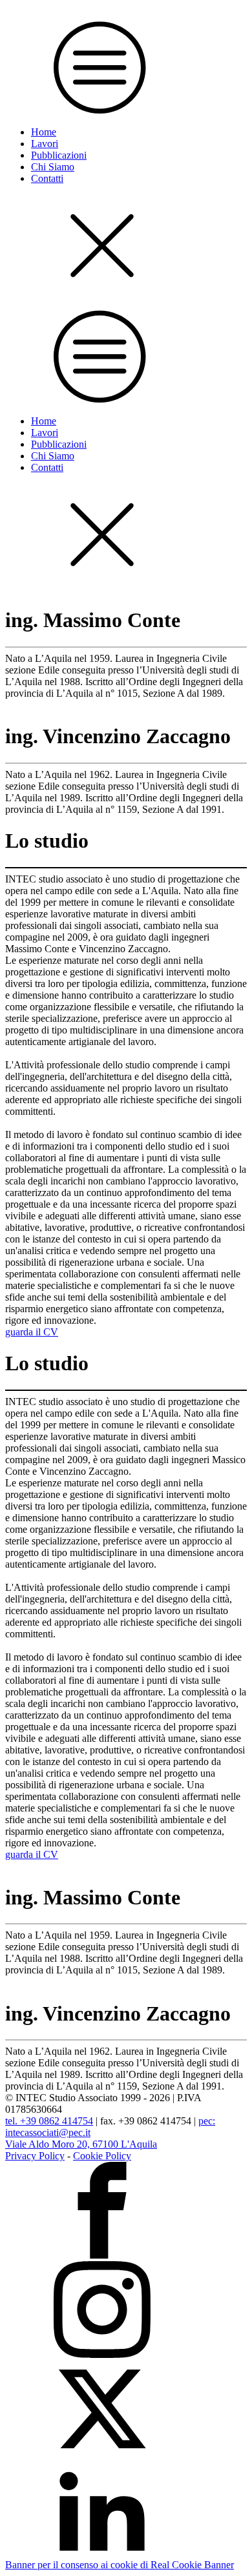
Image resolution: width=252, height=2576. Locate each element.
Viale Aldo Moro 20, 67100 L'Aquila (81, 2144)
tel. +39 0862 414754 (49, 2121)
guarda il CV (32, 1332)
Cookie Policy (102, 2156)
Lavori (45, 144)
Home (44, 132)
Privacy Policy (35, 2156)
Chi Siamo (53, 167)
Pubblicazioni (59, 155)
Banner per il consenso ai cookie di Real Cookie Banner (120, 2565)
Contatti (47, 178)
